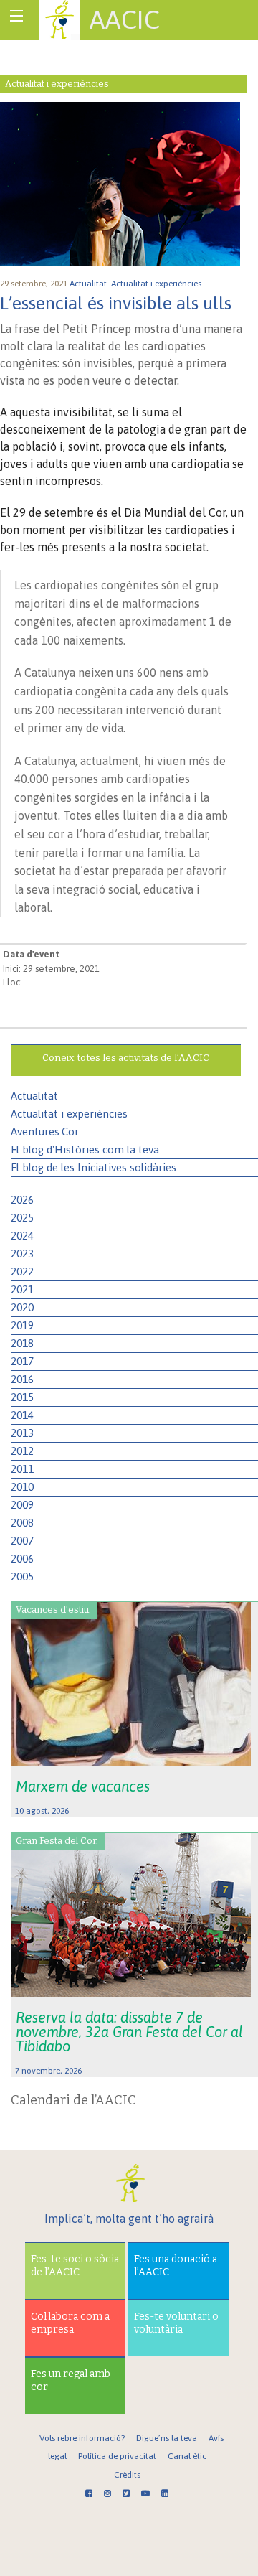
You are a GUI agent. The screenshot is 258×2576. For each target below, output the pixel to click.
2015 (22, 1397)
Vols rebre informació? (82, 2438)
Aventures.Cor (45, 1132)
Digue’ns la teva (167, 2438)
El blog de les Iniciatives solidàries (94, 1167)
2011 (22, 1469)
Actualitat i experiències (69, 1114)
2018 (22, 1343)
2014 (22, 1415)
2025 (22, 1218)
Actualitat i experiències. (158, 284)
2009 (22, 1505)
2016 (22, 1379)
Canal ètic (187, 2456)
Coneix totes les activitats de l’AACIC (126, 1058)
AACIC (125, 19)
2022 (22, 1271)
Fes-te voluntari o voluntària (176, 2323)
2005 (22, 1577)
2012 (22, 1451)
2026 (22, 1200)
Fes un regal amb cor (71, 2380)
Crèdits (127, 2475)
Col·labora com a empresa (70, 2323)
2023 (22, 1254)
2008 (22, 1523)
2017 (22, 1361)
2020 (22, 1307)
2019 (22, 1325)
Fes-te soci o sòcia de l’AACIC (75, 2266)
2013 (22, 1433)
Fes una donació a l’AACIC (176, 2266)
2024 (22, 1236)
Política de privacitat (117, 2456)
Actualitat (34, 1096)
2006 (22, 1559)
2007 (22, 1541)
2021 (22, 1289)
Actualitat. (90, 284)
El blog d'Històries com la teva (85, 1149)
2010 (22, 1487)
